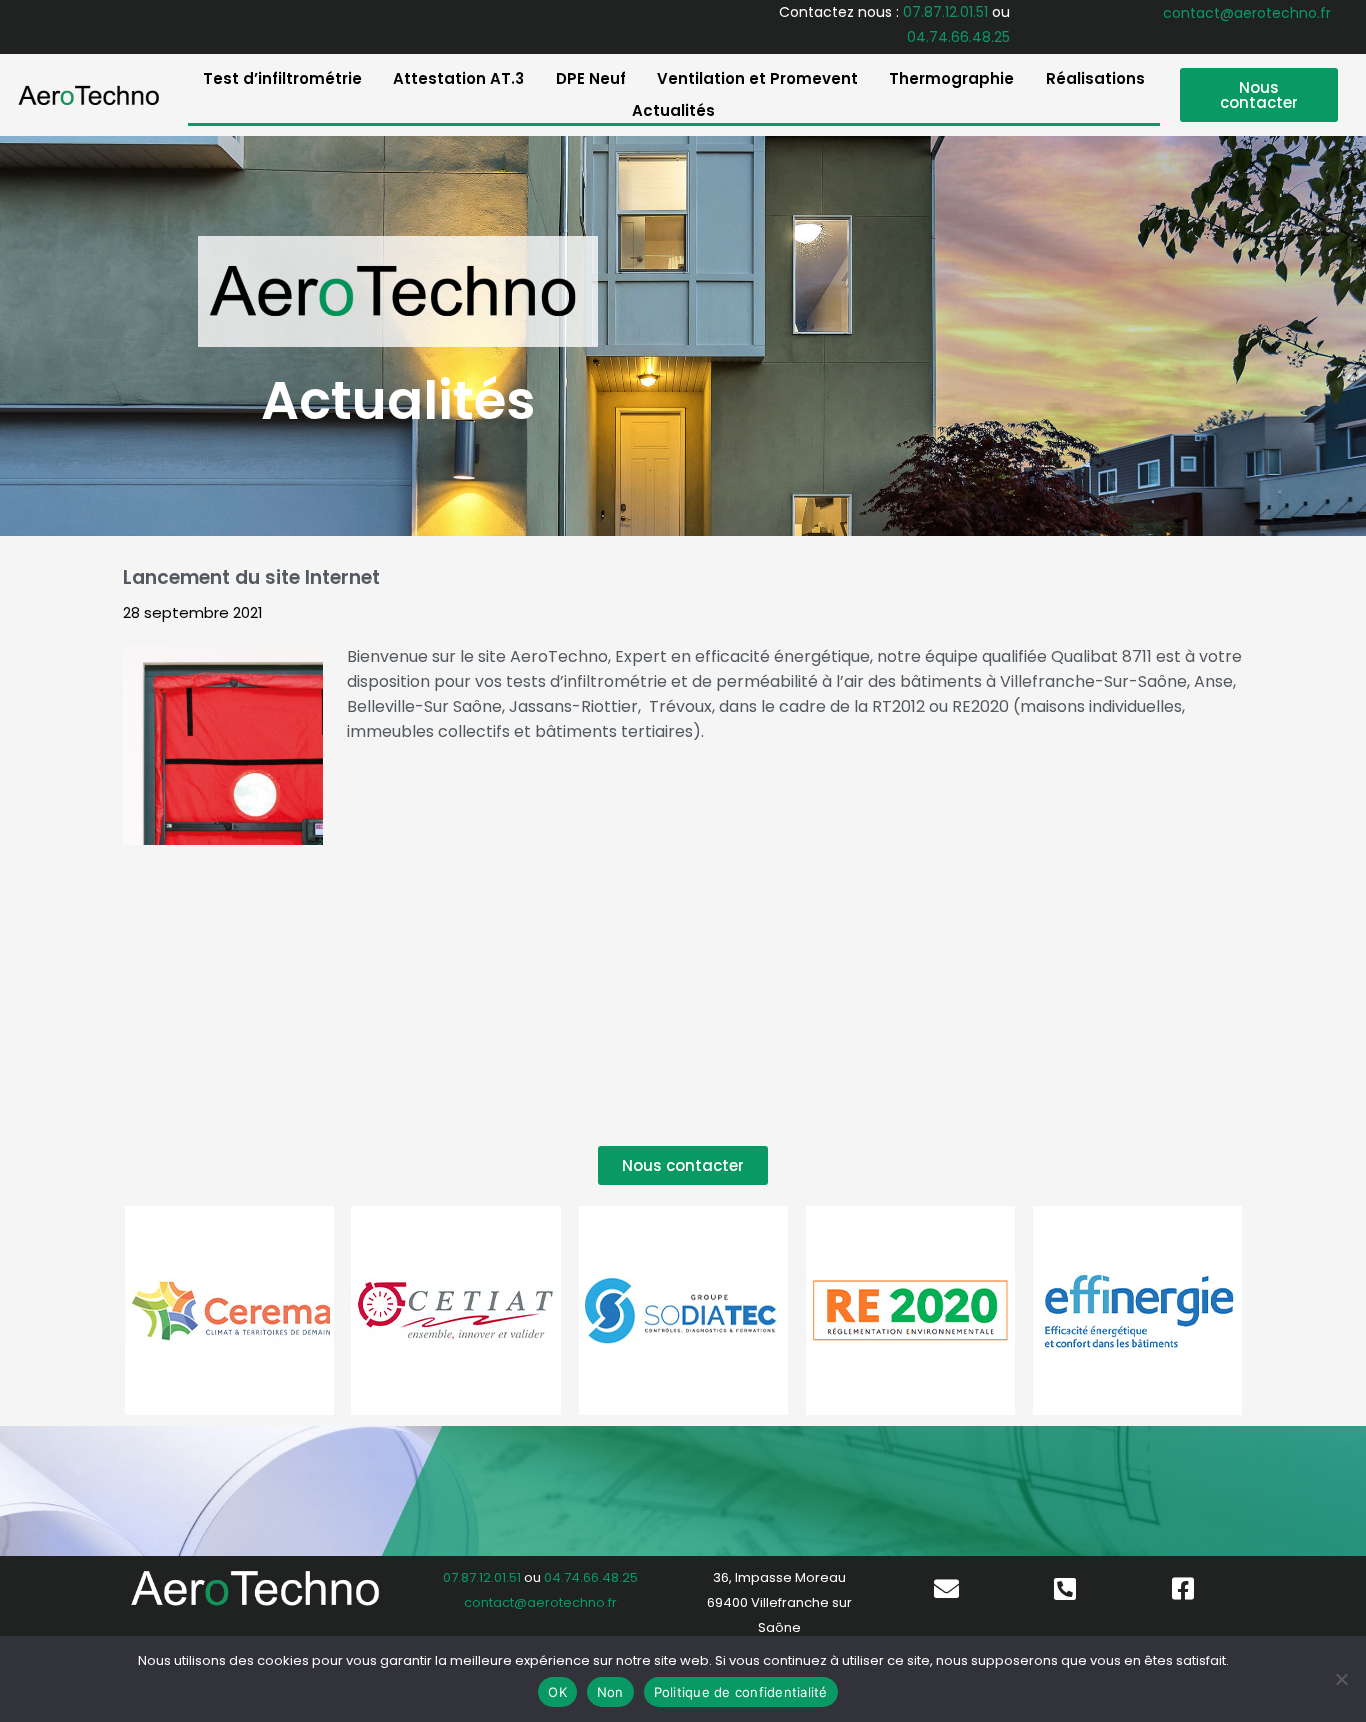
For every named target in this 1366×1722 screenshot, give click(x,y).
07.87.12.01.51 (945, 12)
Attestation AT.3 (458, 78)
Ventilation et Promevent (757, 78)
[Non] (1341, 1679)
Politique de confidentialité (741, 1692)
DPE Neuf (591, 78)
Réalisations (1095, 78)
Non (610, 1692)
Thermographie (951, 78)
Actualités (673, 110)
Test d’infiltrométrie (282, 78)
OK (557, 1692)
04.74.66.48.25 (958, 37)
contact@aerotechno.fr (1247, 13)
